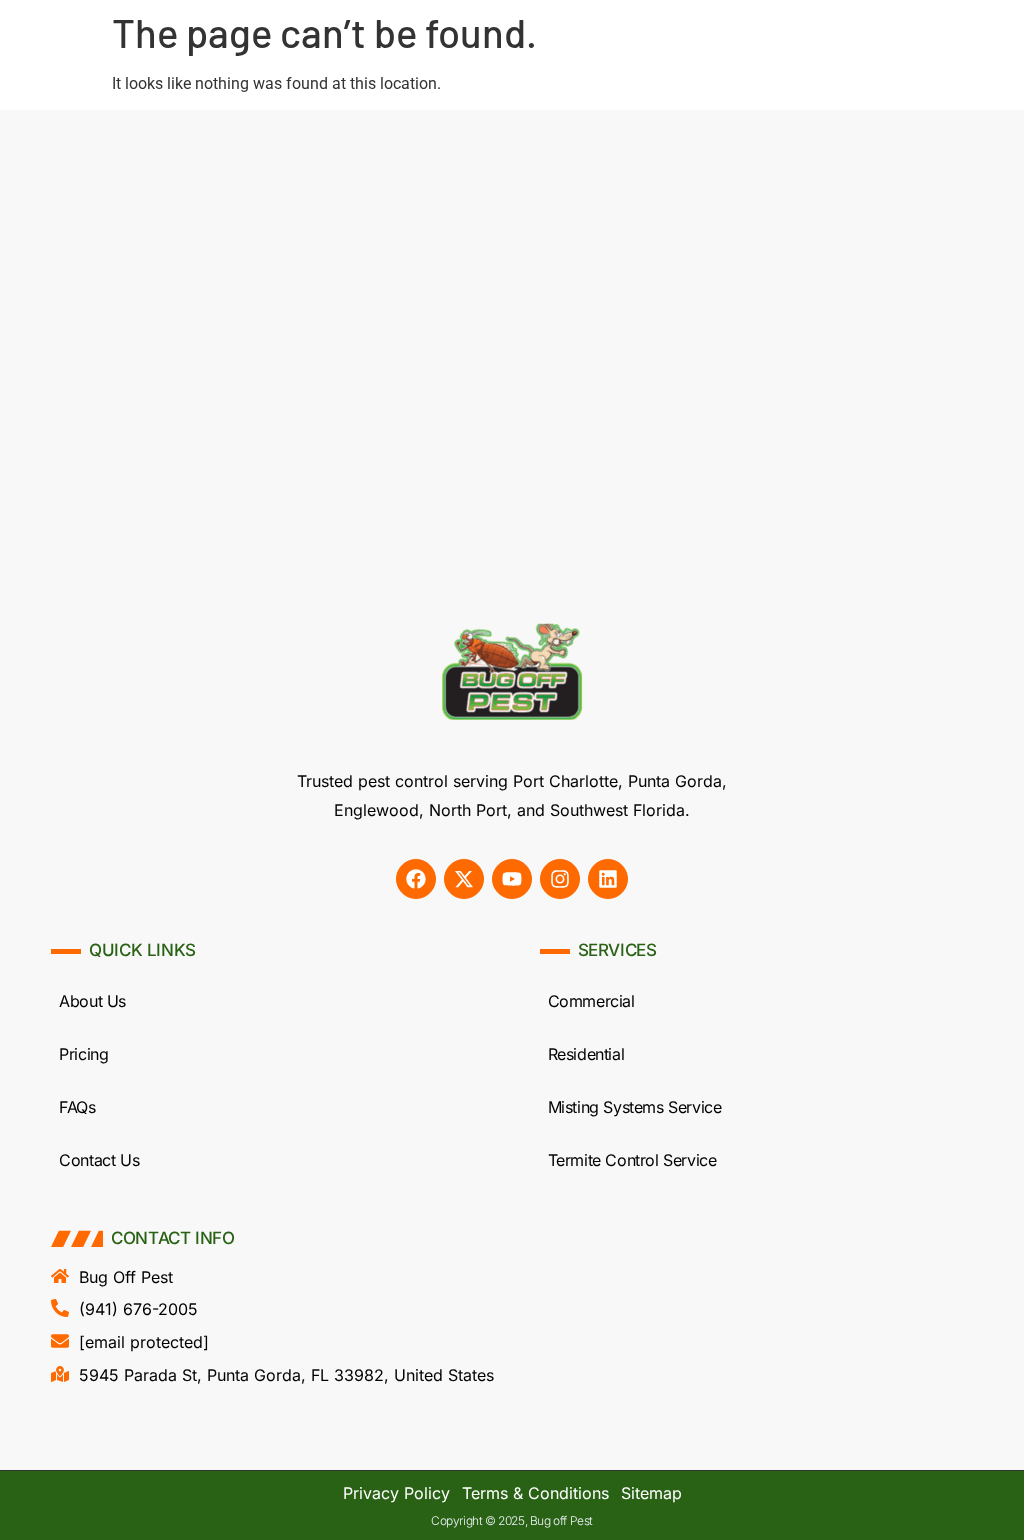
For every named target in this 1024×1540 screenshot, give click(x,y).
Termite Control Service (632, 1160)
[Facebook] (416, 879)
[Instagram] (560, 879)
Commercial (591, 1001)
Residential (586, 1054)
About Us (92, 1001)
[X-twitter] (464, 879)
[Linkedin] (608, 879)
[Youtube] (512, 879)
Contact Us (99, 1160)
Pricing (83, 1054)
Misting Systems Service (635, 1107)
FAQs (77, 1107)
